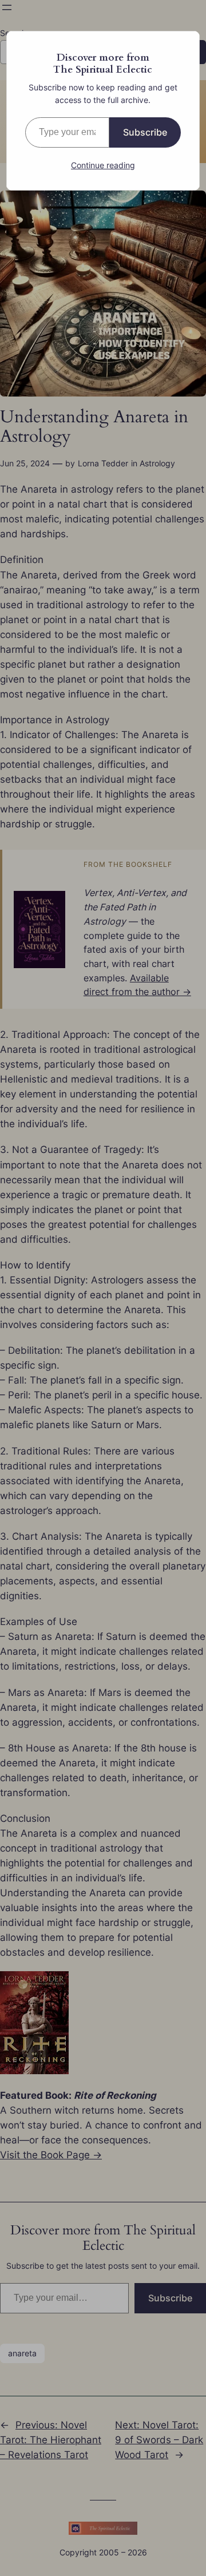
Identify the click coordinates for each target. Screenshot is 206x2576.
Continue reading (103, 165)
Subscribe (145, 132)
